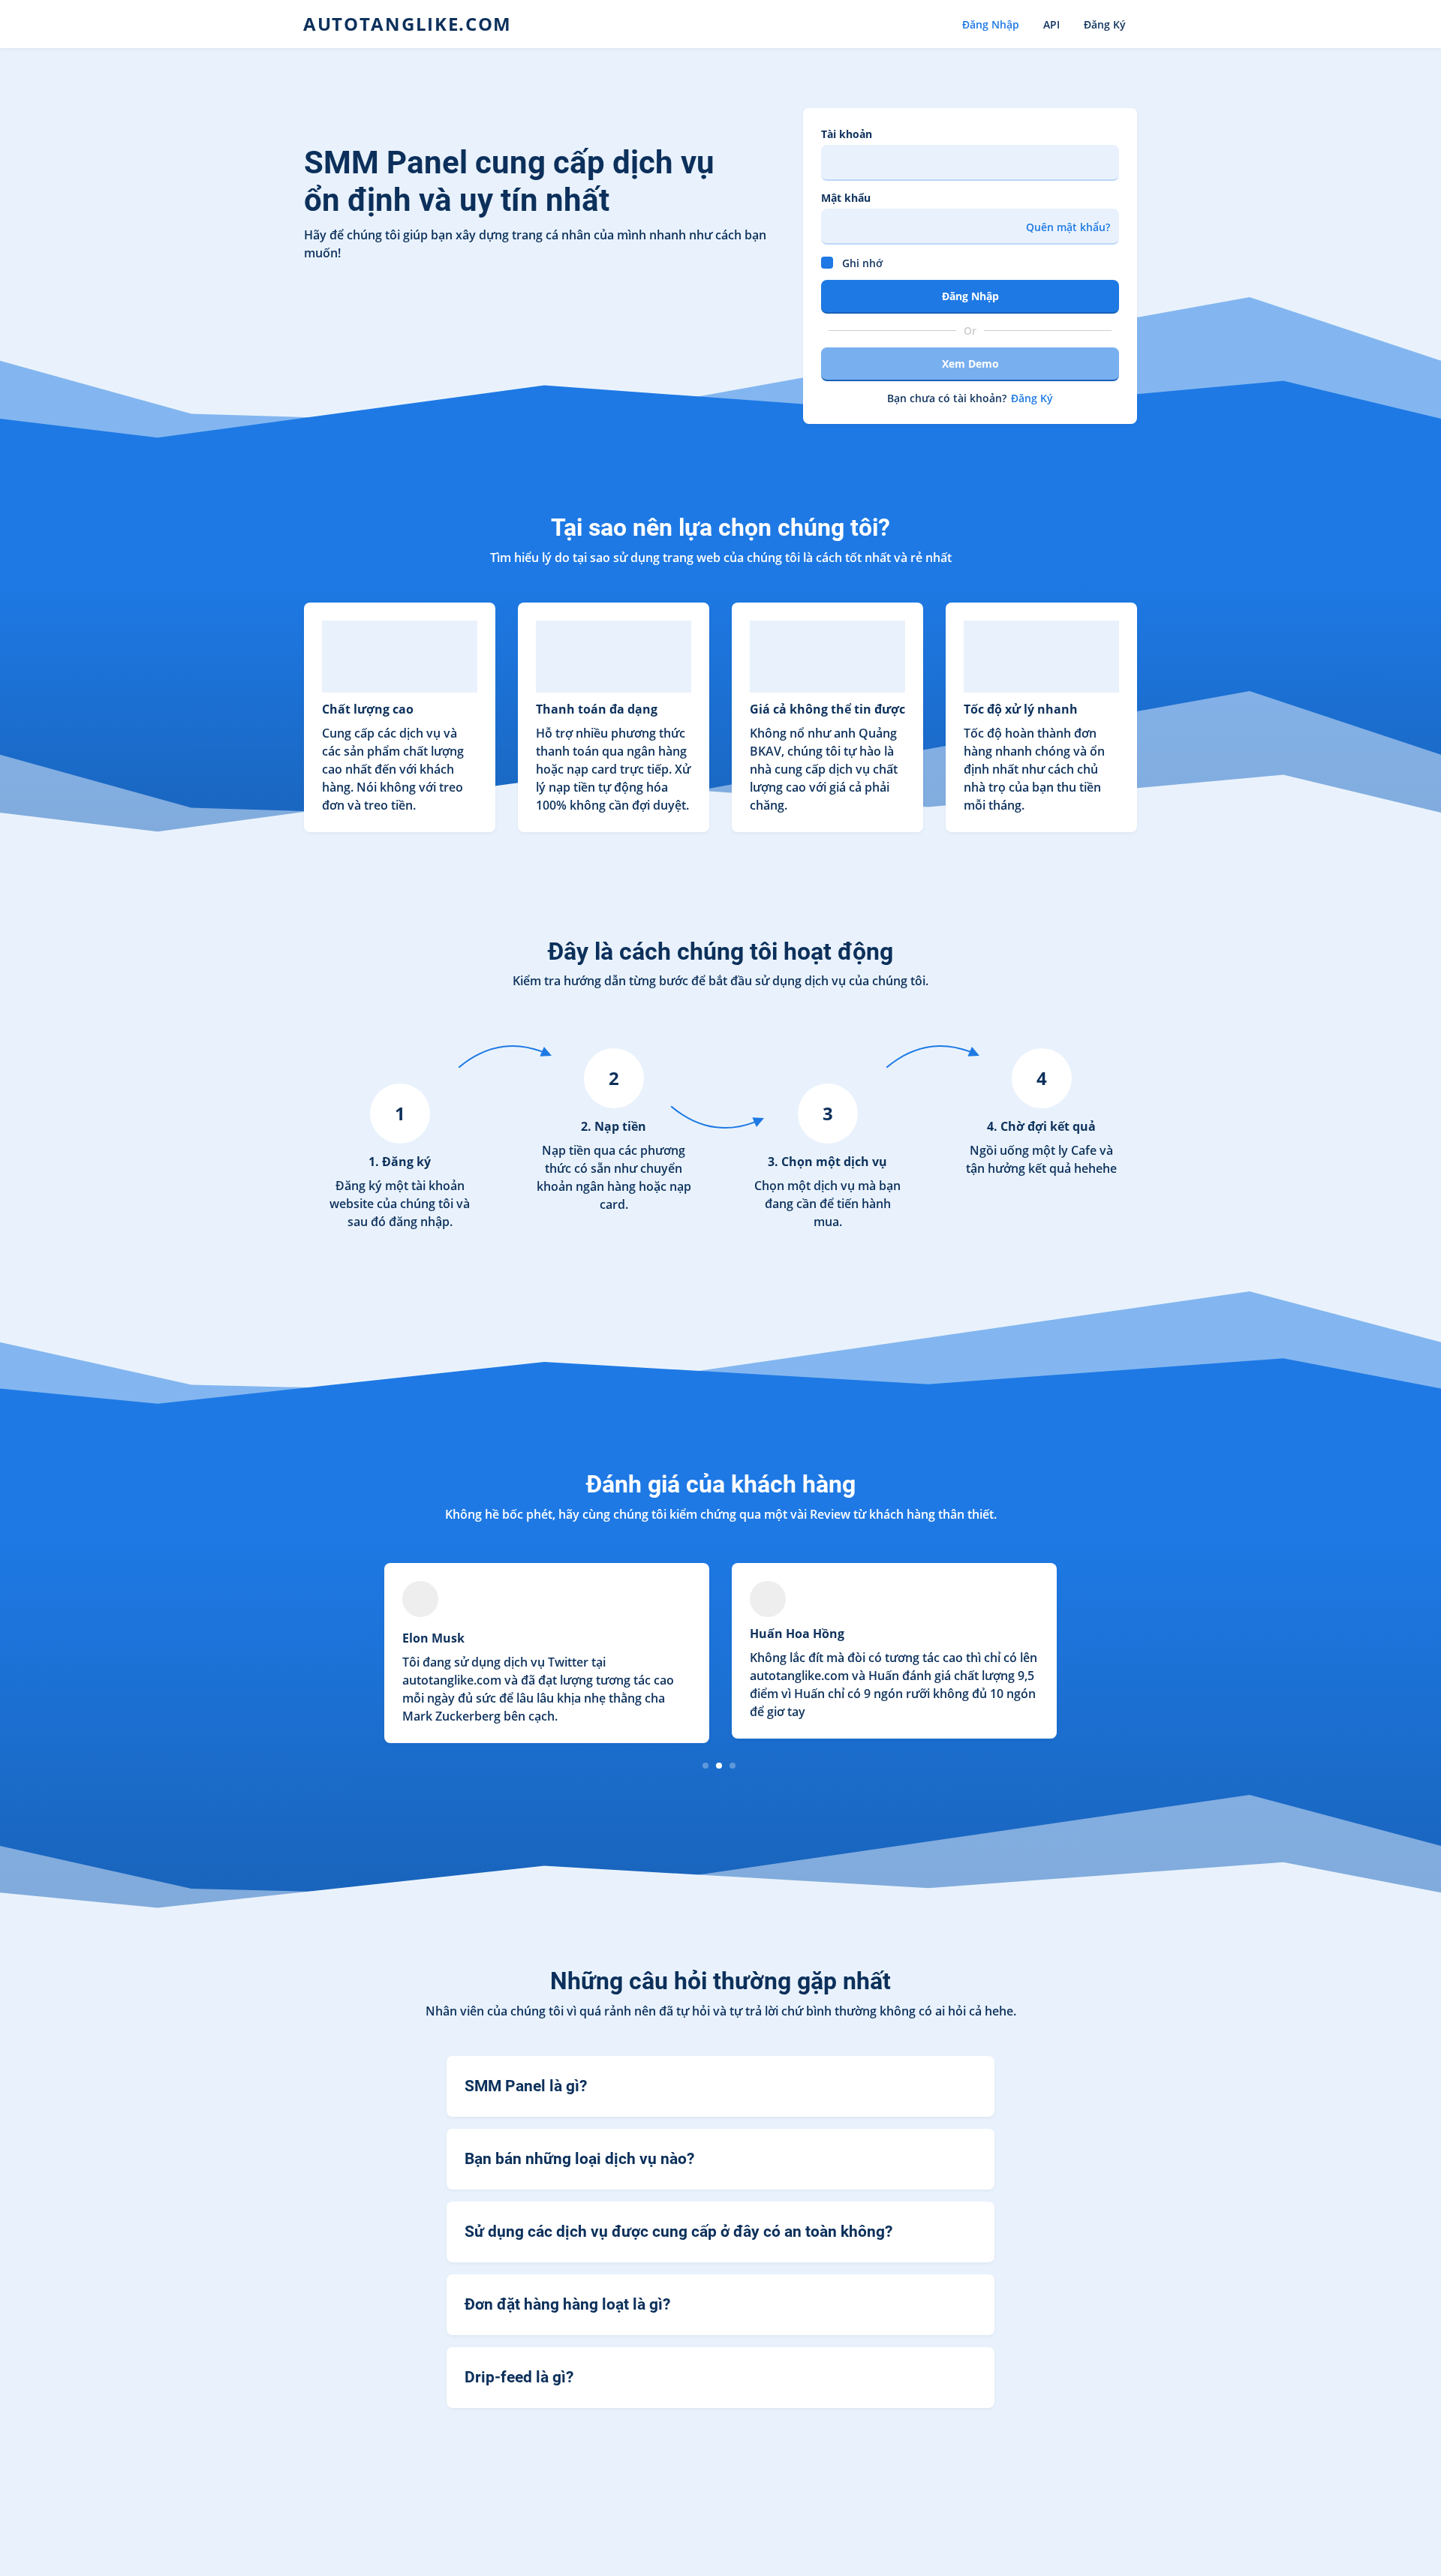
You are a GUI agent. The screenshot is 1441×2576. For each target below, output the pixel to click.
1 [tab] (706, 1765)
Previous (316, 1654)
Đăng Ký (1105, 24)
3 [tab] (733, 1765)
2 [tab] (719, 1765)
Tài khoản (847, 134)
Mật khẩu (846, 198)
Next (1125, 1654)
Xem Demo (970, 364)
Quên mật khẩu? (1068, 227)
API (1051, 24)
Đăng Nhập (991, 24)
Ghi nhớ (862, 263)
